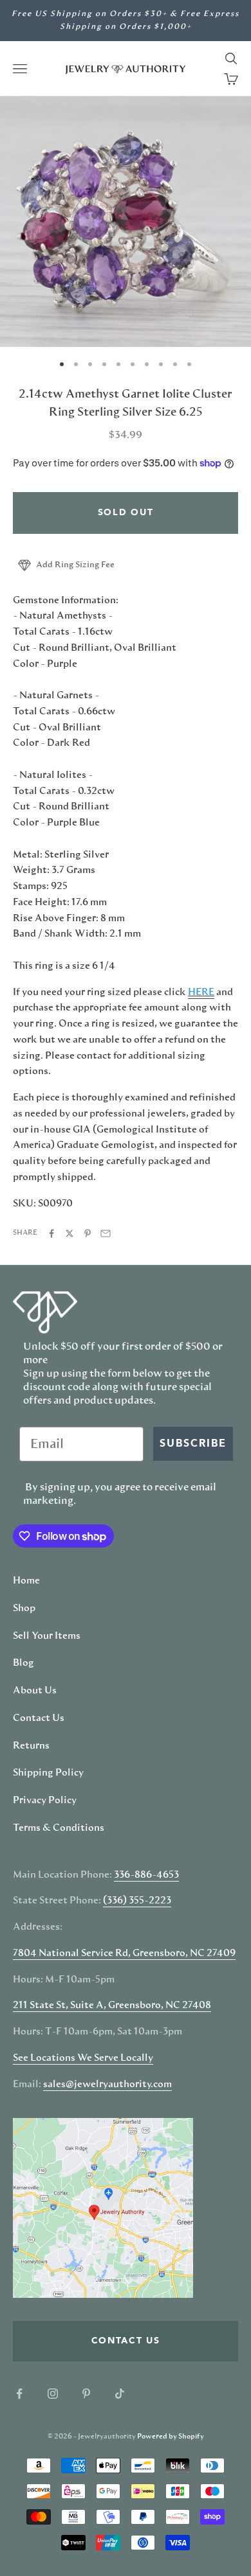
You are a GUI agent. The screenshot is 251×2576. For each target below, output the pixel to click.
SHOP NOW (188, 1328)
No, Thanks (188, 1347)
